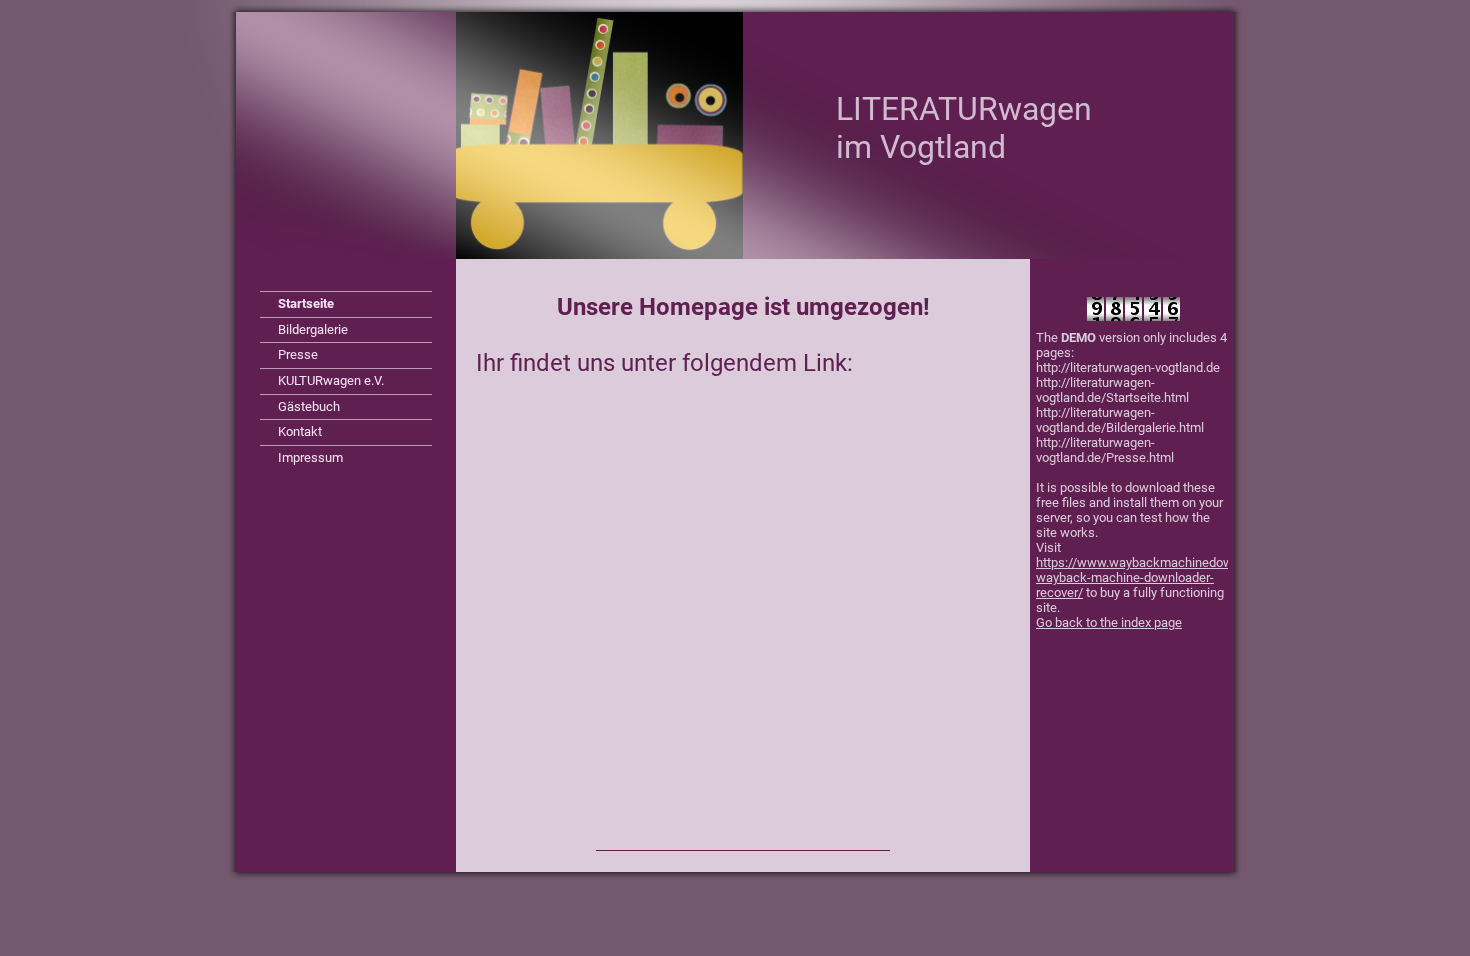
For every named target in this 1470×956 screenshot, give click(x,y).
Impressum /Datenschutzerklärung (343, 460)
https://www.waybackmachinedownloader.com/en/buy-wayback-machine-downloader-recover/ (1193, 577)
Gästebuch (309, 406)
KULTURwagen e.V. (331, 380)
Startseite (306, 303)
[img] (735, 135)
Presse (298, 354)
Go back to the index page (1109, 622)
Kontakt (300, 431)
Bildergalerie (313, 329)
